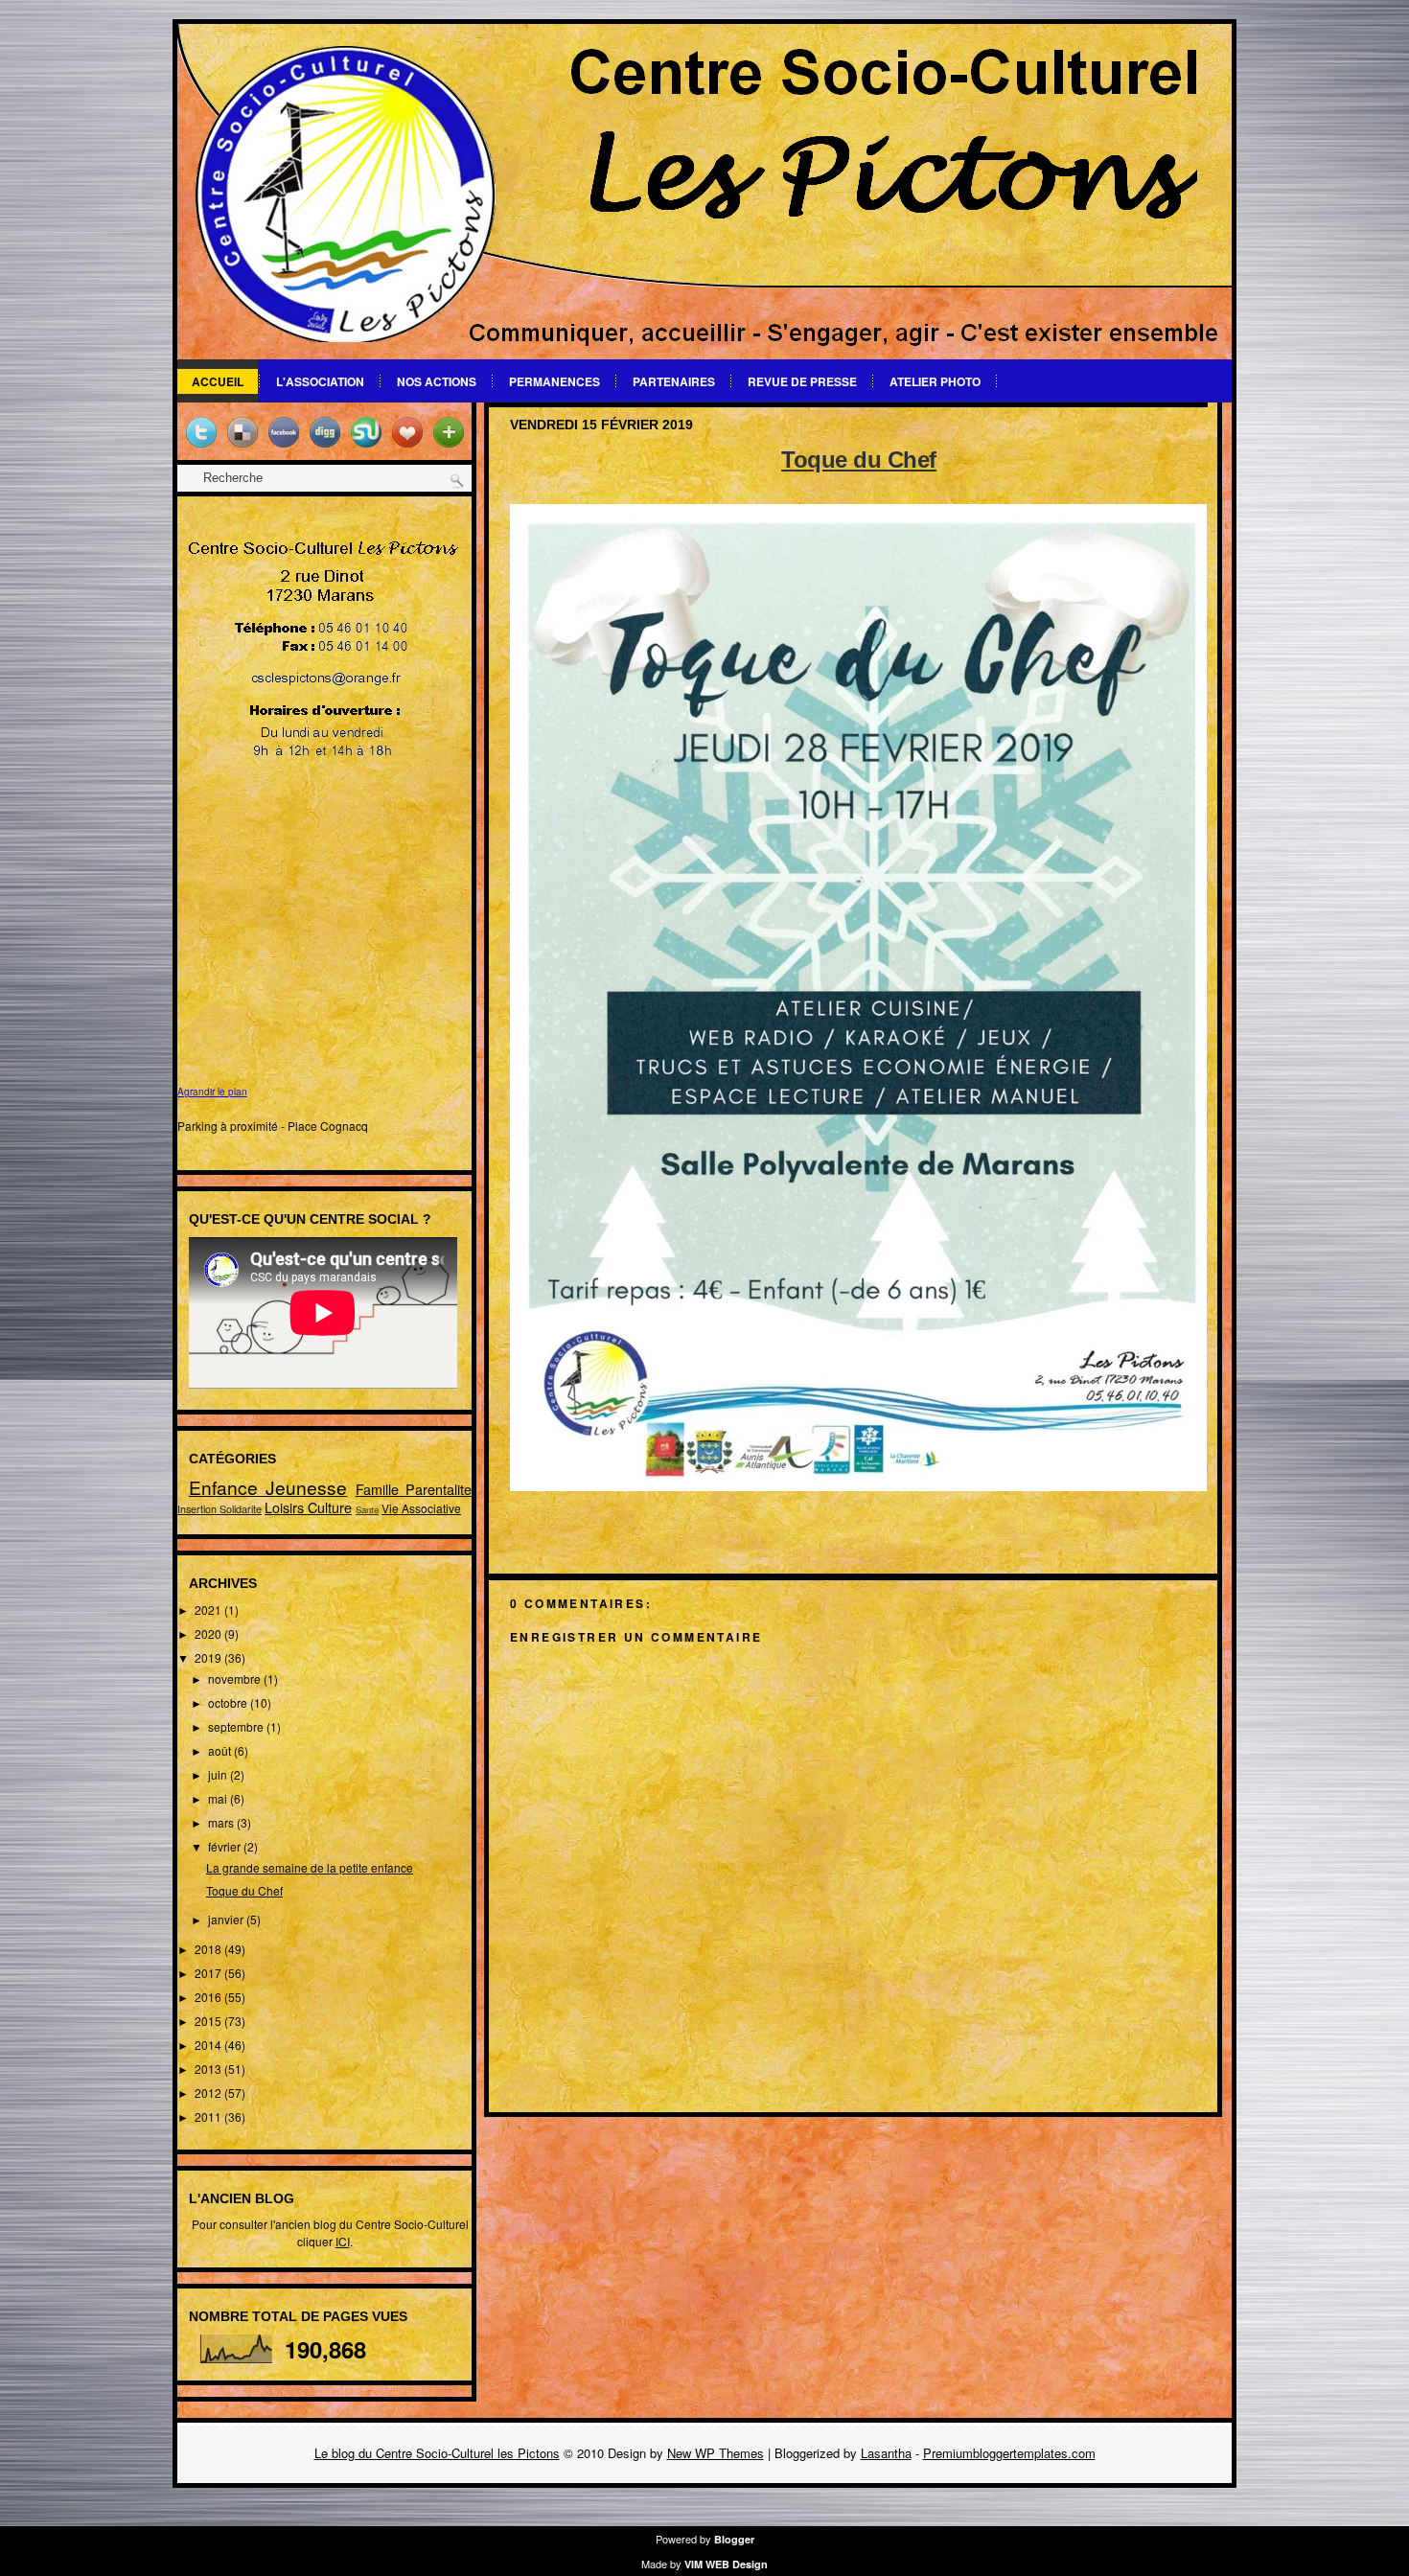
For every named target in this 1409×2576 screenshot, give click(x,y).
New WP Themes (716, 2453)
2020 (209, 1633)
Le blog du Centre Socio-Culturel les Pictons (437, 2453)
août (221, 1750)
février (226, 1846)
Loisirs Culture (308, 1507)
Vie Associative (421, 1508)
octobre (229, 1702)
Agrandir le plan (212, 1092)
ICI (343, 2241)
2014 (209, 2045)
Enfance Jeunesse (268, 1487)
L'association (320, 381)
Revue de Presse (802, 381)
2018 (209, 1949)
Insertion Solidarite (219, 1509)
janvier (227, 1919)
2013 (209, 2069)
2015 (209, 2021)
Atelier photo (935, 381)
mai (219, 1798)
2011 (209, 2116)
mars (222, 1822)
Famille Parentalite (414, 1489)
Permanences (554, 381)
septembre (237, 1726)
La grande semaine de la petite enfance (310, 1867)
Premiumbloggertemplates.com (1009, 2453)
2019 (209, 1657)
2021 (209, 1610)
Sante (367, 1509)
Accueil (218, 381)
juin (219, 1774)
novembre (236, 1679)
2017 (209, 1973)
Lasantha (886, 2453)
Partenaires (674, 381)
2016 (209, 1997)
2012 (209, 2093)
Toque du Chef (244, 1890)
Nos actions (437, 381)
